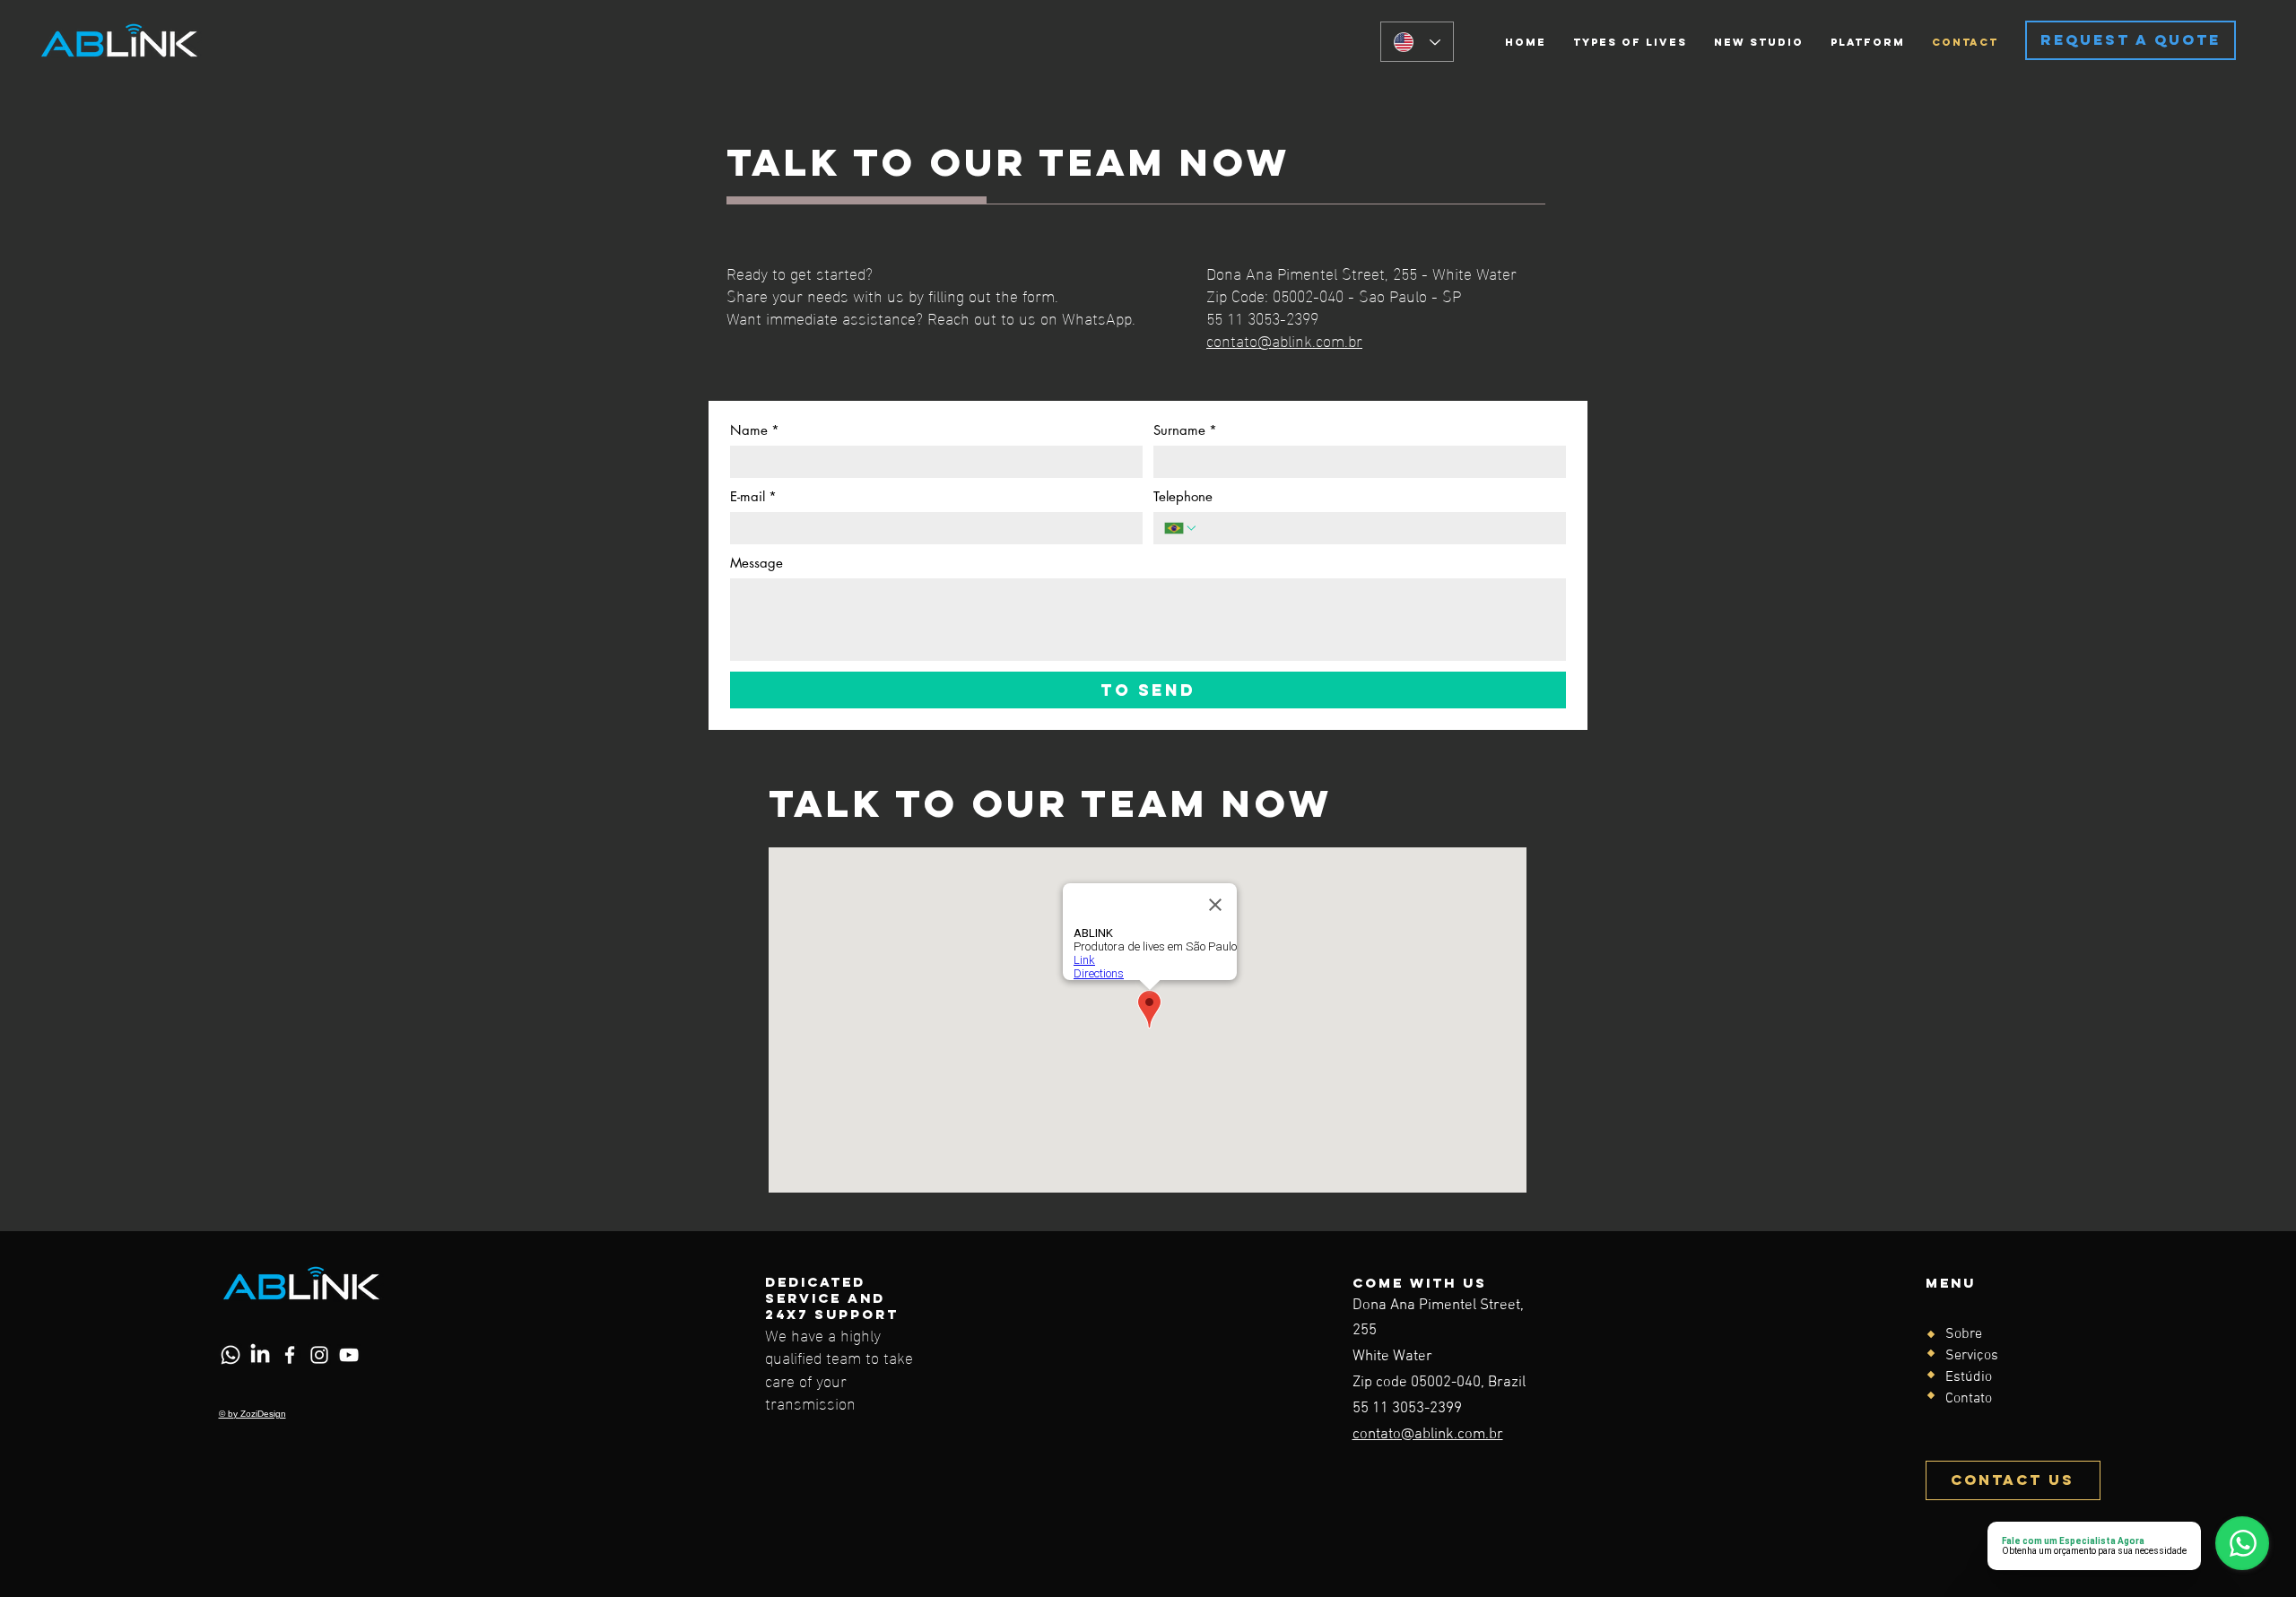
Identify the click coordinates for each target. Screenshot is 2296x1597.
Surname (1185, 430)
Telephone (1183, 497)
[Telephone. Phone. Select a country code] (1181, 528)
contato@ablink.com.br (1284, 339)
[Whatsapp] (230, 1355)
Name (755, 430)
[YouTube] (349, 1355)
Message (757, 563)
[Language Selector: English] (1417, 42)
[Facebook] (290, 1355)
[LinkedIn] (260, 1355)
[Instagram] (319, 1355)
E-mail (753, 497)
